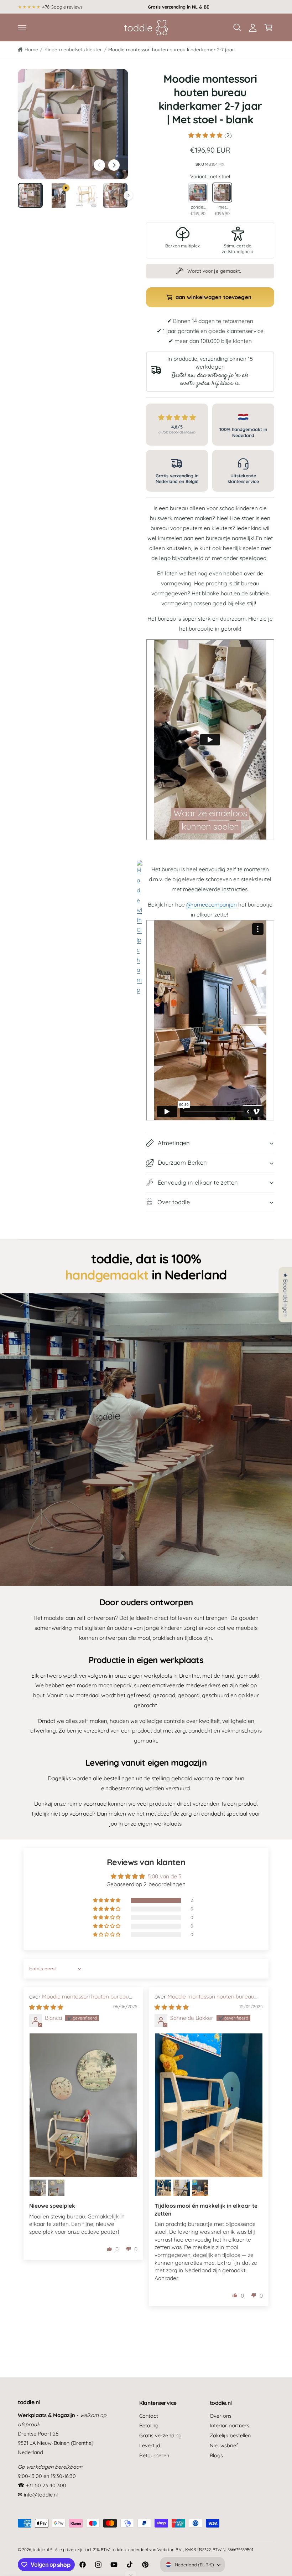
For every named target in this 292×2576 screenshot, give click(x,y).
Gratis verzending (160, 2435)
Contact (149, 2416)
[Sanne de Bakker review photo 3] (182, 2188)
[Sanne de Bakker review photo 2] (163, 2188)
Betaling (149, 2425)
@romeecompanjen (212, 904)
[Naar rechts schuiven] (114, 165)
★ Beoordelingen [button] (286, 1295)
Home (31, 49)
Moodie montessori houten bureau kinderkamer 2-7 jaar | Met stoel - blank (204, 2000)
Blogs (216, 2455)
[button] (22, 27)
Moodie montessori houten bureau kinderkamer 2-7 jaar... (172, 49)
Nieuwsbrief (224, 2445)
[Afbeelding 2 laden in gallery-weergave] (87, 195)
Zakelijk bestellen (230, 2435)
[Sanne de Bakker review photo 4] (200, 2188)
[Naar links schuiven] (99, 165)
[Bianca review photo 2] (38, 2188)
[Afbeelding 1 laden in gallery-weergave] (30, 195)
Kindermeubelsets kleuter (73, 49)
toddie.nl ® (43, 2549)
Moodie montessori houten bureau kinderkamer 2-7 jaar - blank (79, 2000)
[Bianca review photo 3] (56, 2188)
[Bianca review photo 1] (83, 2105)
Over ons (221, 2416)
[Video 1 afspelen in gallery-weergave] (59, 195)
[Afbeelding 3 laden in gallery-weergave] (115, 195)
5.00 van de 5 (164, 1876)
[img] (46, 2007)
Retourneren (154, 2455)
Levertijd (150, 2445)
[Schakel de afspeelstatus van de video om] (146, 1440)
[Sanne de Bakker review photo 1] (209, 2105)
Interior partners (230, 2425)
